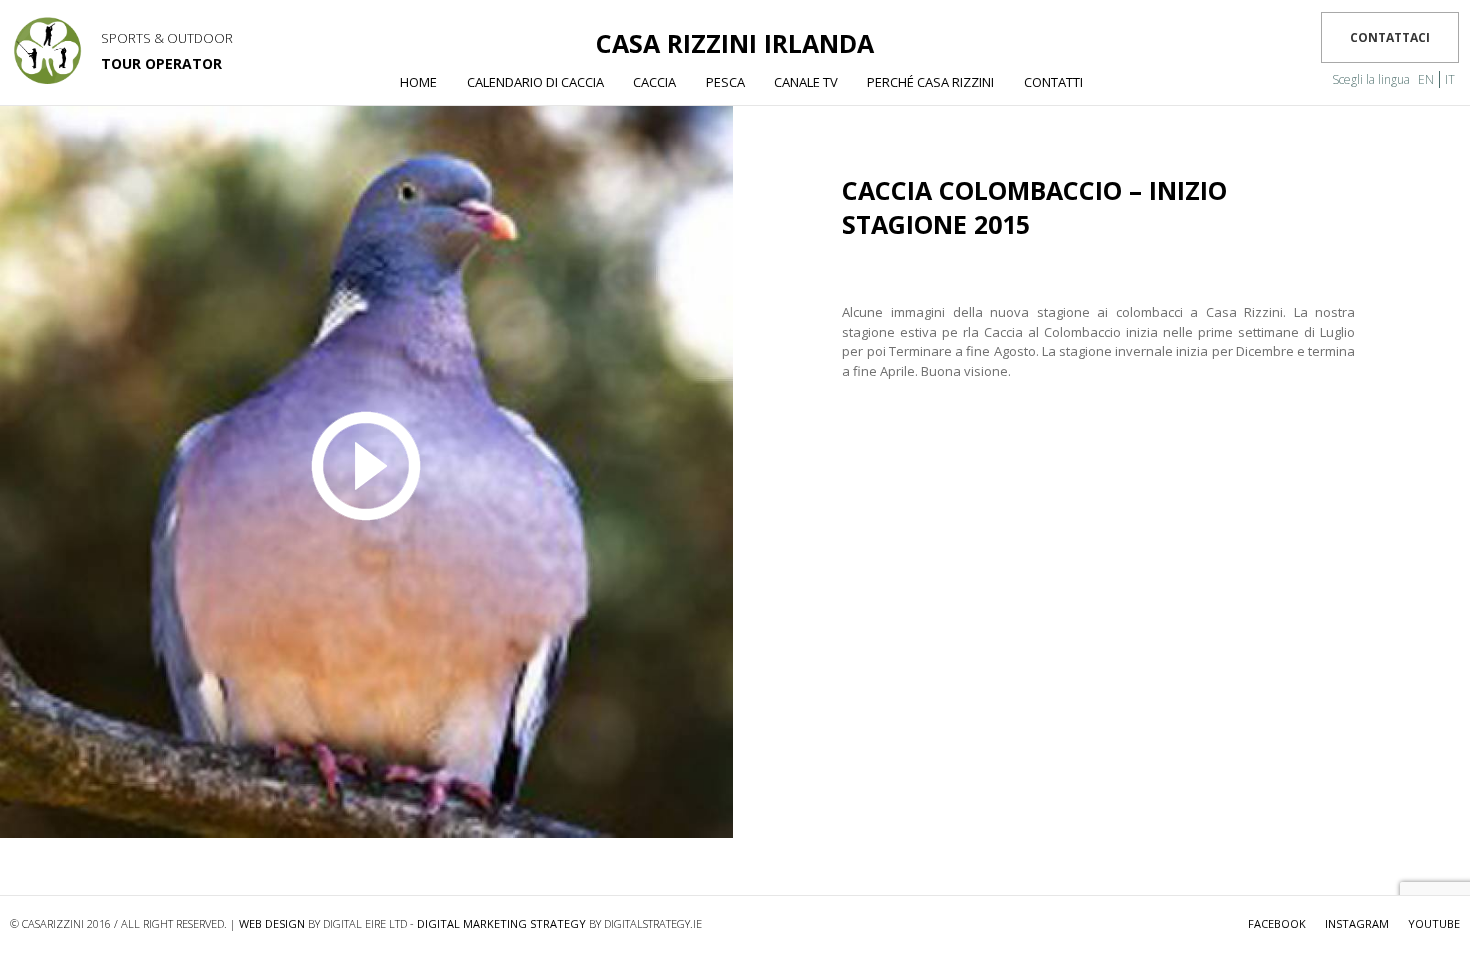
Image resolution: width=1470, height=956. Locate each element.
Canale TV (806, 82)
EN (1426, 79)
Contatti (1053, 82)
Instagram (1357, 923)
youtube (1434, 923)
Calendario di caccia (535, 82)
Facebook (1277, 923)
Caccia (654, 82)
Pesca (725, 82)
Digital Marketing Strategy (501, 923)
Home (418, 82)
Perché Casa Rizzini (930, 82)
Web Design (272, 923)
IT (1450, 79)
